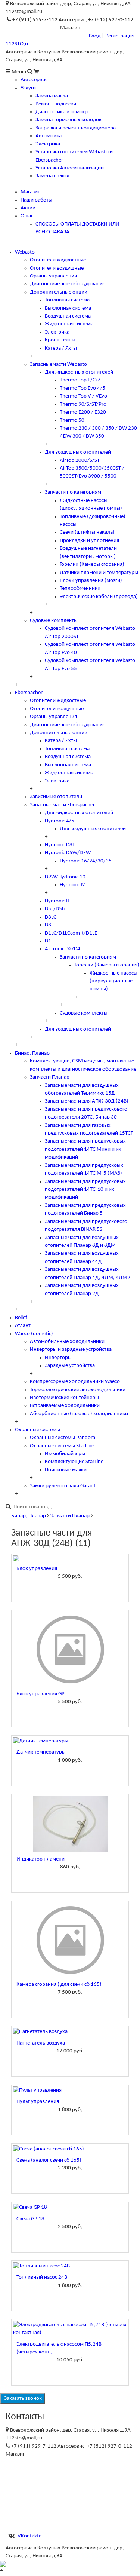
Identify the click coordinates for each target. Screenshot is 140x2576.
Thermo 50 (72, 421)
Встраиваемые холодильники (65, 1406)
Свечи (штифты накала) (87, 532)
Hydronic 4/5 (60, 821)
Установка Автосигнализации (70, 168)
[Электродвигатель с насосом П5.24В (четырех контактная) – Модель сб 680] (70, 2329)
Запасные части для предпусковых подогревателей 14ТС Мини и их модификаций (85, 1149)
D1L (49, 941)
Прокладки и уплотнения (89, 541)
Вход (95, 36)
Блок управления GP (41, 1694)
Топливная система (67, 300)
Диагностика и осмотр (62, 112)
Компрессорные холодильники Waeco (75, 1382)
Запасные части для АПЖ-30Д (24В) (87, 1101)
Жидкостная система (69, 324)
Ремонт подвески (56, 104)
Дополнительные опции (59, 292)
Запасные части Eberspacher (62, 805)
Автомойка (49, 136)
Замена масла (52, 96)
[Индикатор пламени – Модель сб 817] (70, 1824)
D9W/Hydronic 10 (65, 877)
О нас (27, 216)
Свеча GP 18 (30, 2219)
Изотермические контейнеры (64, 1398)
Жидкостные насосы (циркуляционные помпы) (113, 981)
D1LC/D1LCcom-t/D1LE (71, 933)
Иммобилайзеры (65, 1454)
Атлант (23, 1326)
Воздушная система (68, 316)
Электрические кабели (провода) (99, 597)
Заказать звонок (22, 2399)
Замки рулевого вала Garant (63, 1486)
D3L (49, 925)
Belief (21, 1318)
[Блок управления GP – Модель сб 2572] (70, 1649)
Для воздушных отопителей (78, 452)
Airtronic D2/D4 (63, 949)
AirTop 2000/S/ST (80, 461)
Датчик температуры (41, 1752)
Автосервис (34, 80)
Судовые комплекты (54, 621)
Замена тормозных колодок (69, 120)
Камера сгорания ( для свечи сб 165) (59, 1985)
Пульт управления (38, 2102)
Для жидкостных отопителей (79, 372)
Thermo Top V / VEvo (83, 396)
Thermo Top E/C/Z (80, 380)
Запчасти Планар (50, 1077)
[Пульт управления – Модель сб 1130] (70, 2090)
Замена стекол (52, 176)
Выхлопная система (68, 308)
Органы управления (53, 276)
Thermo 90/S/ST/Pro (83, 404)
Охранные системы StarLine (62, 1446)
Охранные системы (38, 1430)
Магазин (31, 192)
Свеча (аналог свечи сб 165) (49, 2160)
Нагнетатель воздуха (41, 2043)
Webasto (25, 252)
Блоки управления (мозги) (91, 581)
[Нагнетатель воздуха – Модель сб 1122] (70, 2032)
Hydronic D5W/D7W (68, 853)
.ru (18, 44)
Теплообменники (80, 588)
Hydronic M (73, 885)
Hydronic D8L (60, 845)
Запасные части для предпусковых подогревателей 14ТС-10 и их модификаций (85, 1190)
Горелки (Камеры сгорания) (92, 565)
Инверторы (58, 1358)
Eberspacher (29, 693)
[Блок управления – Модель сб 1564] (70, 1558)
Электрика (48, 144)
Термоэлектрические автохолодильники (78, 1390)
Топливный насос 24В (42, 2277)
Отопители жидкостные (58, 260)
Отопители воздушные (57, 268)
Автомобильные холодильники (67, 1342)
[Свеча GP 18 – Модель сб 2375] (70, 2207)
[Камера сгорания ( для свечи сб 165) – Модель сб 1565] (70, 1940)
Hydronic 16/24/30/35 (86, 861)
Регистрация (120, 36)
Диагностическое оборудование (68, 284)
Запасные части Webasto (58, 364)
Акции (28, 208)
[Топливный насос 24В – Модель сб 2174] (70, 2266)
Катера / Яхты (61, 348)
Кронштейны (60, 340)
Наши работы (36, 200)
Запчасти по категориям (73, 492)
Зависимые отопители (56, 797)
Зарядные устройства (70, 1366)
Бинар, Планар (32, 1053)
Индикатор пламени (41, 1859)
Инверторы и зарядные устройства (71, 1350)
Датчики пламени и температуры (99, 573)
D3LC (51, 917)
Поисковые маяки (66, 1470)
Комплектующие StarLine (74, 1462)
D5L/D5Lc (56, 909)
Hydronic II (57, 901)
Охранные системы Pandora (63, 1438)
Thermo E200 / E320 (83, 412)
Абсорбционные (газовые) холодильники (79, 1414)
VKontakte (29, 2536)
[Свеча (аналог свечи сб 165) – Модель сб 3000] (70, 2149)
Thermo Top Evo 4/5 (83, 388)
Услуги (28, 88)
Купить (70, 1588)
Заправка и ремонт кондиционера (76, 128)
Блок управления (37, 1569)
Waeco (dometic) (34, 1334)
